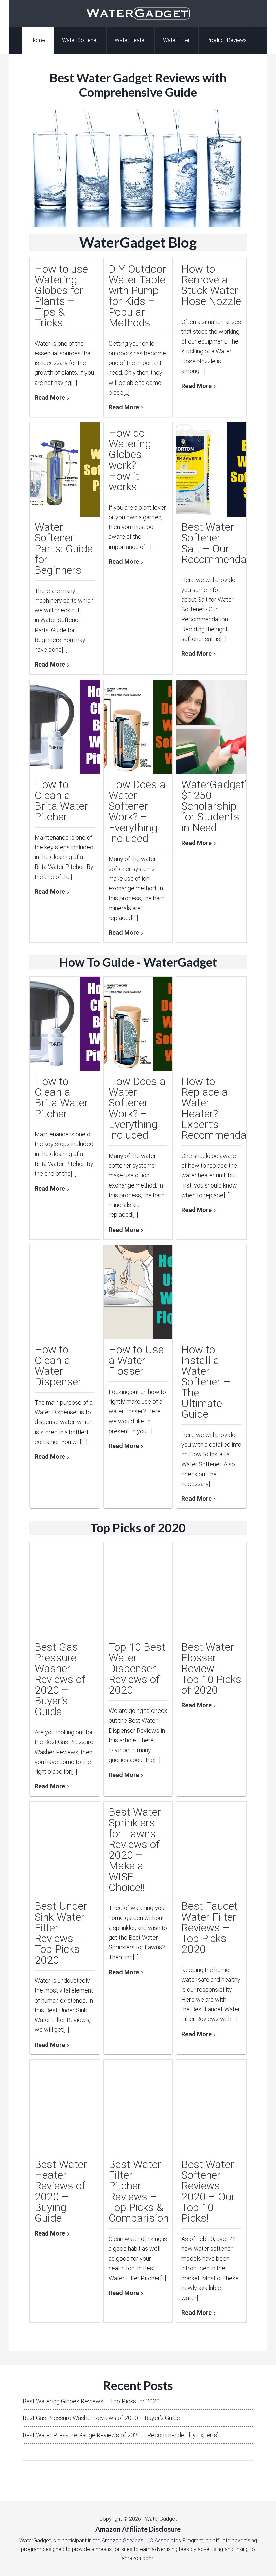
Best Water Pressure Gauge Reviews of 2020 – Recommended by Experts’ (120, 2435)
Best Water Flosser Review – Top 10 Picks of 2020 (211, 1668)
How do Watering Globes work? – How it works (130, 460)
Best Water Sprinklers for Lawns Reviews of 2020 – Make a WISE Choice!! (135, 1850)
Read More (50, 397)
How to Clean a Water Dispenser (58, 1366)
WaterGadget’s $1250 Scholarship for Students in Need (216, 806)
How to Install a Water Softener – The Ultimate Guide (206, 1382)
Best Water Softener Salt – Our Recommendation (223, 543)
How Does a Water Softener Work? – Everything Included (137, 811)
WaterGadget (138, 13)
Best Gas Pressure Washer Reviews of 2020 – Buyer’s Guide (60, 1679)
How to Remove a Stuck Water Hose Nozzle (211, 285)
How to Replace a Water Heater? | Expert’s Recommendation (223, 1108)
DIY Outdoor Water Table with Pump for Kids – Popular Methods (137, 296)
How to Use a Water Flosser (136, 1360)
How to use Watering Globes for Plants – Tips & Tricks (61, 296)
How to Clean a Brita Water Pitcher (61, 801)
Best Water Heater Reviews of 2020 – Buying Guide (61, 2191)
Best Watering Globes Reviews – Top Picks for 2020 (91, 2401)
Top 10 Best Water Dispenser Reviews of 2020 (137, 1668)
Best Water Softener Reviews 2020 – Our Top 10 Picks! (208, 2191)
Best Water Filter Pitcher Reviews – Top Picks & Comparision (139, 2191)
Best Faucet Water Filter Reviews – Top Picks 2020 (210, 1928)
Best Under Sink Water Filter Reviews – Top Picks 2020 (61, 1933)
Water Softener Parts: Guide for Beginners (64, 549)
